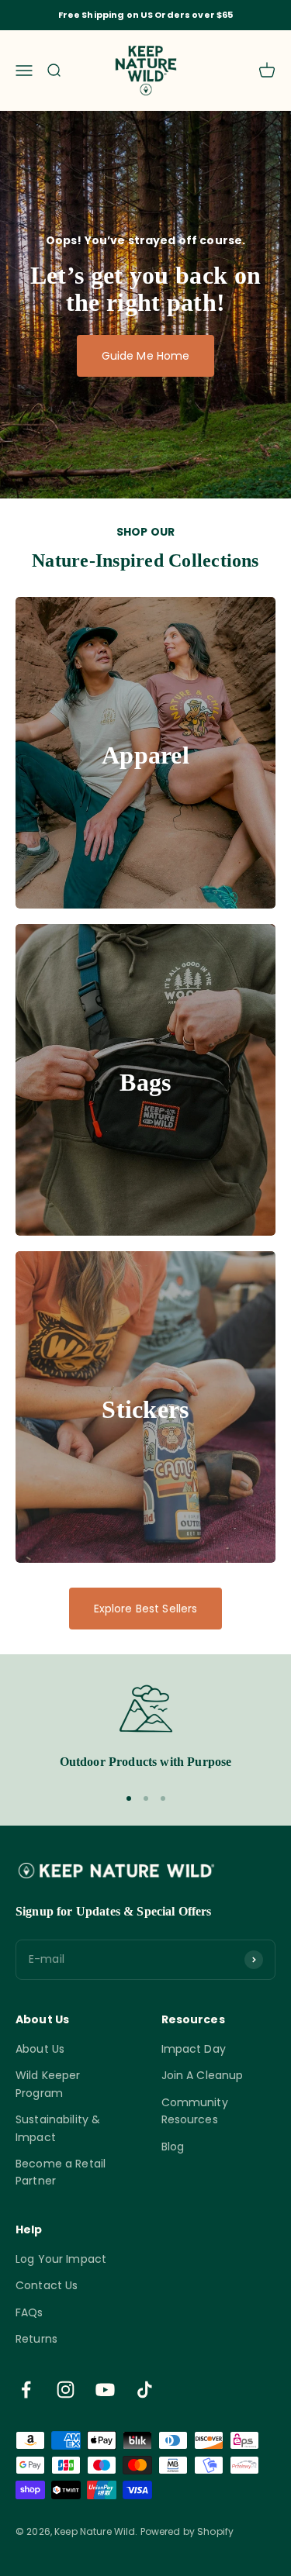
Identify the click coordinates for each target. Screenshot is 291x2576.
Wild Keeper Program (48, 2084)
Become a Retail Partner (61, 2172)
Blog (173, 2147)
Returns (36, 2339)
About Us (40, 2049)
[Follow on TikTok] (145, 2390)
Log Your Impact (61, 2259)
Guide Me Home (146, 356)
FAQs (29, 2312)
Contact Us (47, 2285)
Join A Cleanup (203, 2075)
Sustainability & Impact (58, 2128)
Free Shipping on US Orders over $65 (146, 15)
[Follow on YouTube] (105, 2390)
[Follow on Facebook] (26, 2390)
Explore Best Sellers (146, 1609)
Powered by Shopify (187, 2531)
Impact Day (194, 2049)
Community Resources (195, 2111)
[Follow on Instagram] (66, 2390)
